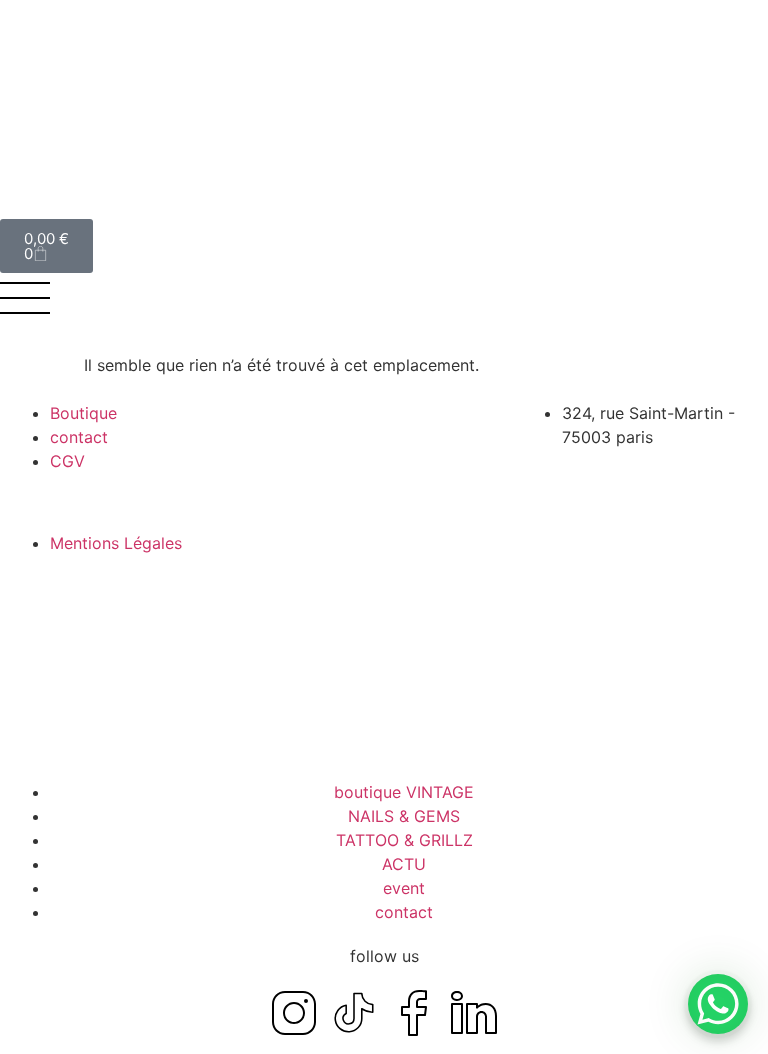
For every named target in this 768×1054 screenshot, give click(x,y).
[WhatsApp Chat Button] (718, 1004)
